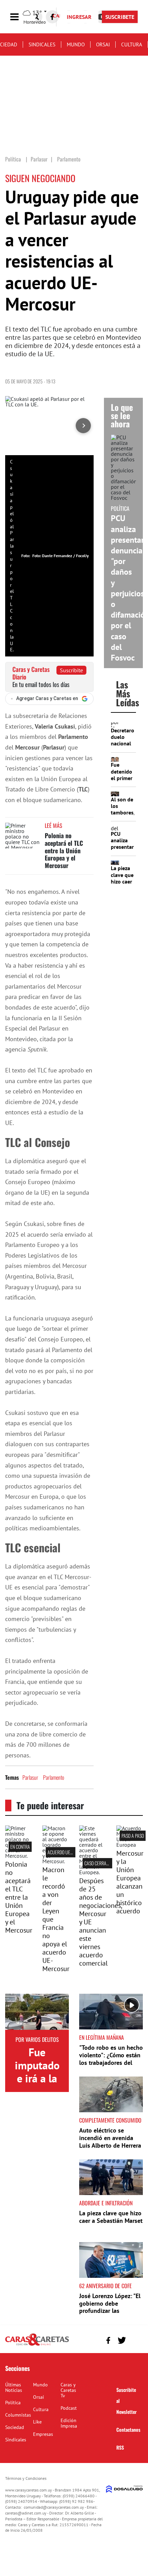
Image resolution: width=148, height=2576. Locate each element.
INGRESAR (79, 17)
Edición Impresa (69, 2423)
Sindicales (42, 44)
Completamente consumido (110, 2120)
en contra (20, 1847)
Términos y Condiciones (26, 2478)
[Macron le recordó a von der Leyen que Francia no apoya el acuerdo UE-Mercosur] (56, 1861)
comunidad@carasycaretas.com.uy (54, 2507)
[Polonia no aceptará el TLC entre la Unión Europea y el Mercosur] (22, 836)
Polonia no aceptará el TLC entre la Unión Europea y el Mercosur (64, 850)
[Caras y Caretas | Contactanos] (135, 2339)
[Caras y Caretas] (37, 2345)
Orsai (103, 44)
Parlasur (30, 1777)
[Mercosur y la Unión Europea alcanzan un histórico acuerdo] (130, 1845)
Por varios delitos (37, 2039)
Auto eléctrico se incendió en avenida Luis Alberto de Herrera (110, 2138)
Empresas (43, 2434)
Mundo (76, 44)
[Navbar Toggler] (20, 17)
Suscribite (71, 670)
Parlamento (54, 1777)
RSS (120, 2447)
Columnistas (18, 2415)
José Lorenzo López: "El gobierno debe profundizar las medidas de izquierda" (110, 2307)
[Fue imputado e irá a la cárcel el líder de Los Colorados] (37, 2012)
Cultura (132, 44)
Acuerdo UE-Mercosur (69, 1852)
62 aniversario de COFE (105, 2286)
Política (13, 2403)
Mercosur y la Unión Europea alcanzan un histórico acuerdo (130, 1882)
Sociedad (15, 2427)
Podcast (69, 2408)
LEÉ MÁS (54, 825)
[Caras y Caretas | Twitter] (122, 2341)
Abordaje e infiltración (106, 2203)
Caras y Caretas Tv (68, 2390)
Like (37, 2422)
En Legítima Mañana (102, 2037)
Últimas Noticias (14, 2387)
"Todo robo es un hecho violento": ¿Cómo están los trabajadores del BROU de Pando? (111, 2059)
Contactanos (128, 2429)
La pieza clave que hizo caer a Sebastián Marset (122, 885)
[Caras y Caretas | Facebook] (52, 17)
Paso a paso (133, 1836)
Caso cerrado (98, 1863)
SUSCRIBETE (120, 17)
